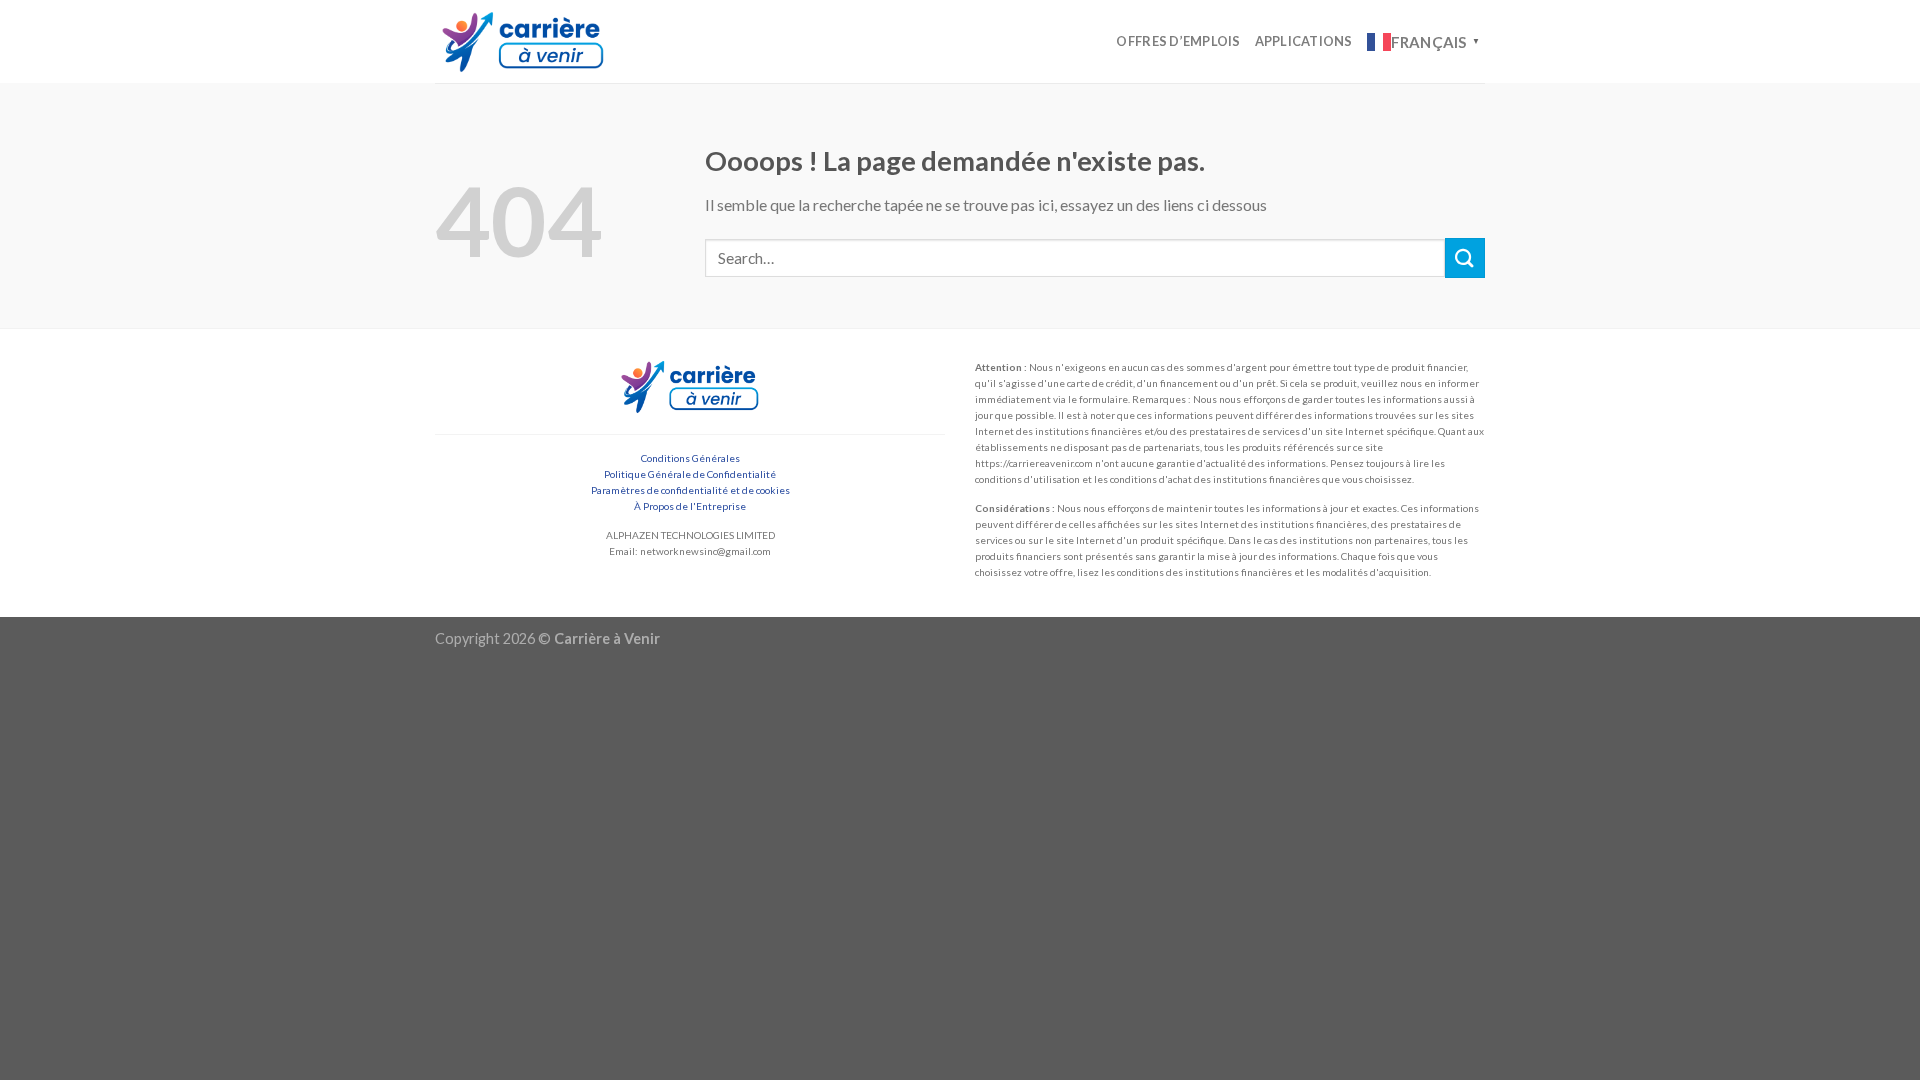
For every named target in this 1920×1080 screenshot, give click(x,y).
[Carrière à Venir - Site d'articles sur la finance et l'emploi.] (523, 42)
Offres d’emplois (1178, 41)
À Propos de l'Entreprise (690, 506)
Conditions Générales (690, 458)
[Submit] (1465, 257)
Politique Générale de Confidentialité (690, 474)
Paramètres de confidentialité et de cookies (690, 490)
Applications (1304, 41)
